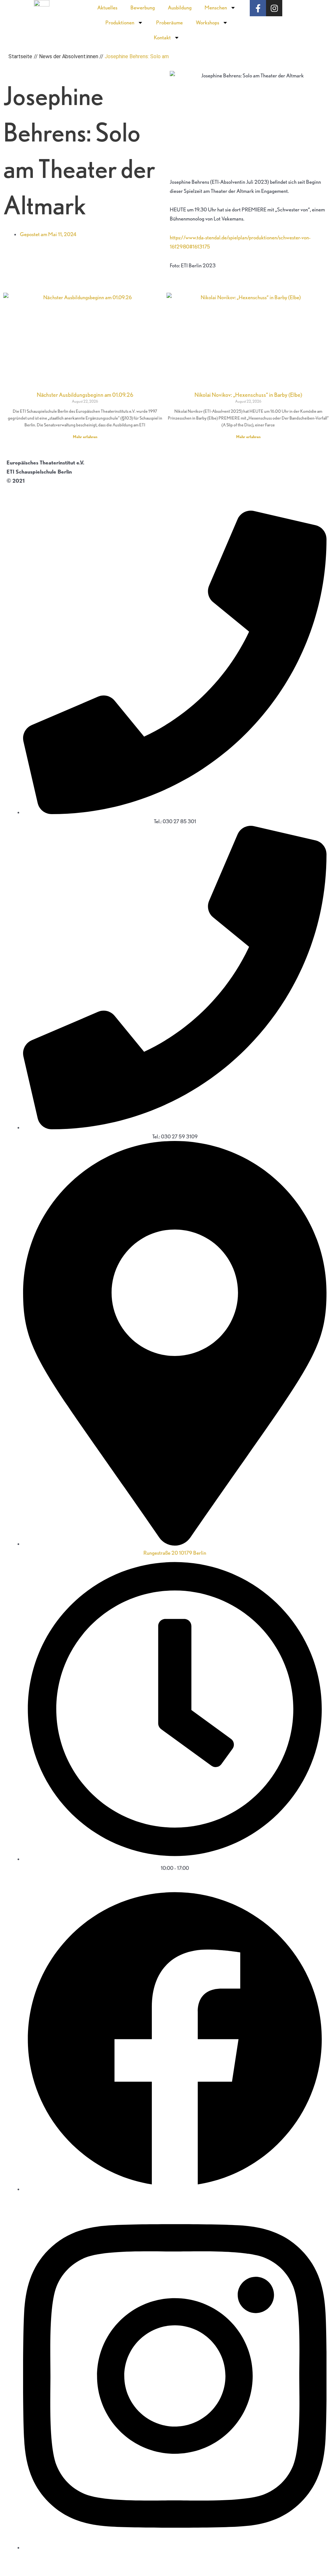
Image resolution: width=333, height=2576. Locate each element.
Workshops (207, 22)
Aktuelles (107, 7)
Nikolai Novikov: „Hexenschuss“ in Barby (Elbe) (248, 395)
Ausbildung (180, 7)
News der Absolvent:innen (69, 56)
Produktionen (120, 22)
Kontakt (162, 37)
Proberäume (169, 22)
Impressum (20, 490)
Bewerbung (143, 7)
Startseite (20, 56)
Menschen (216, 7)
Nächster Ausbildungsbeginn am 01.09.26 (85, 395)
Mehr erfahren (85, 437)
